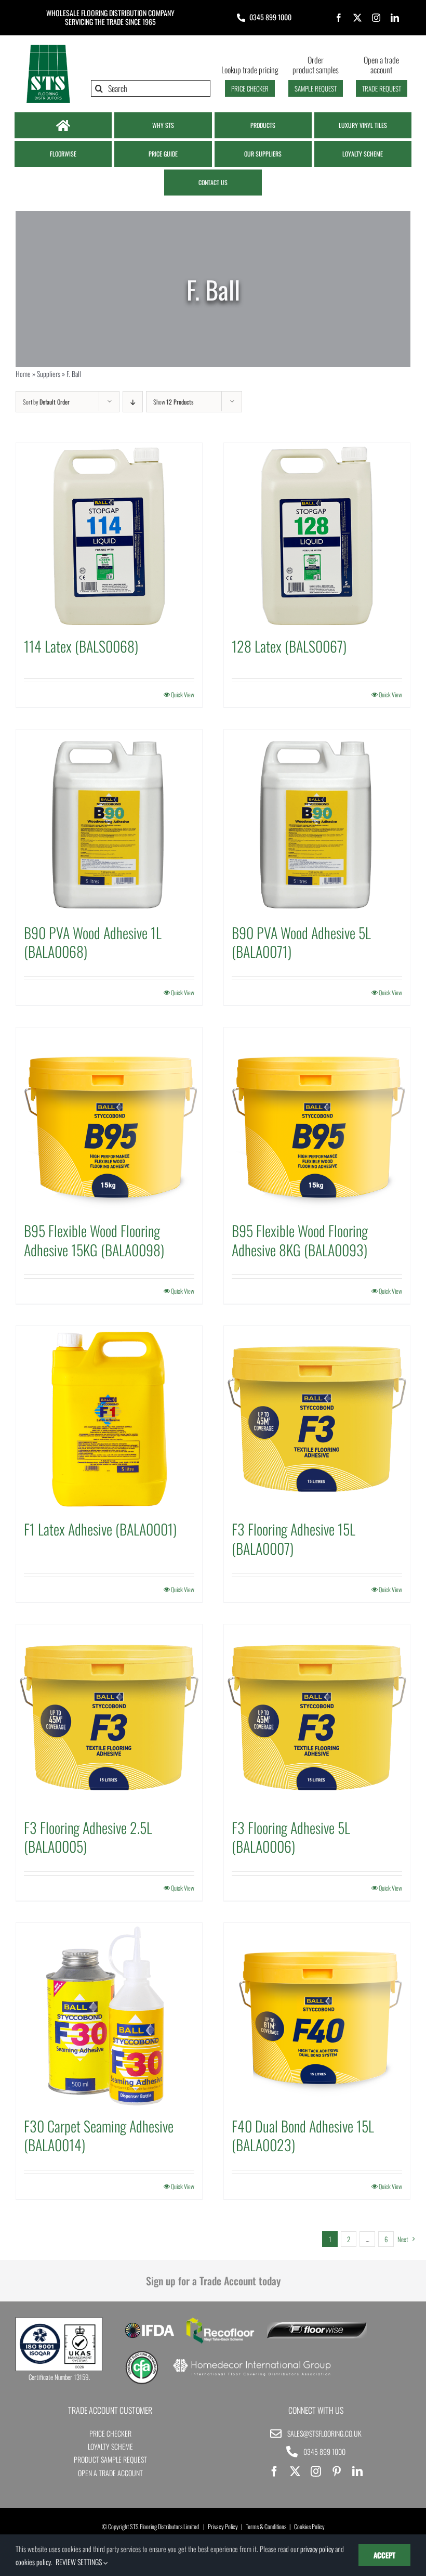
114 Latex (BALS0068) (81, 646)
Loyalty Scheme (110, 2446)
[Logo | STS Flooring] (48, 47)
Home (23, 374)
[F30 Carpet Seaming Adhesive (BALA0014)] (109, 2016)
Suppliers (49, 374)
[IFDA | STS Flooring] (149, 2326)
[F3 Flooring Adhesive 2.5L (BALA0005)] (109, 1718)
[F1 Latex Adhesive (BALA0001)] (109, 1419)
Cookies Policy (309, 2526)
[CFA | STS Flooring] (142, 2354)
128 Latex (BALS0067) (289, 646)
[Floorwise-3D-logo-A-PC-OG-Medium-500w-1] (317, 2326)
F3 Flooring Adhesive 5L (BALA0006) (291, 1837)
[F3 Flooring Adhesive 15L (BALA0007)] (317, 1419)
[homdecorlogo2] (252, 2360)
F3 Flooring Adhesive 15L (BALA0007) (294, 1538)
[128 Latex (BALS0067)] (317, 536)
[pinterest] (337, 2471)
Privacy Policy (223, 2526)
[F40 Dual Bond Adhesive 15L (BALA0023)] (317, 2016)
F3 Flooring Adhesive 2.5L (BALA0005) (88, 1837)
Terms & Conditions (266, 2526)
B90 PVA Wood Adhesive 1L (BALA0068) (93, 942)
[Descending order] (133, 402)
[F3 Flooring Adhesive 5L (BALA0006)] (317, 1718)
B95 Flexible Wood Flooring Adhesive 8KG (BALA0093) (300, 1240)
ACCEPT (384, 2555)
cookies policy (33, 2562)
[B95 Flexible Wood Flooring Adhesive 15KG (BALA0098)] (109, 1121)
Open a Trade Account (110, 2473)
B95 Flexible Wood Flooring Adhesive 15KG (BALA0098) (94, 1240)
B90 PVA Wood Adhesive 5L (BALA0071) (301, 942)
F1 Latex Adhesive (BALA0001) (100, 1529)
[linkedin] (395, 18)
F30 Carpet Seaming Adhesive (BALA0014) (99, 2135)
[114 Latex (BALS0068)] (109, 536)
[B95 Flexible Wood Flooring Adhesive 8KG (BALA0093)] (317, 1121)
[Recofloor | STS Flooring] (220, 2321)
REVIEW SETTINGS (79, 2562)
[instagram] (376, 18)
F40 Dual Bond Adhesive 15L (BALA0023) (303, 2135)
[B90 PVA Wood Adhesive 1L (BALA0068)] (109, 823)
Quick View (183, 694)
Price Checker (110, 2433)
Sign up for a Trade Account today (213, 2281)
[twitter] (357, 18)
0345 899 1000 (270, 17)
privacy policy (317, 2549)
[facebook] (339, 18)
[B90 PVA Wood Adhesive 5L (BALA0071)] (317, 823)
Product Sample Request (110, 2459)
